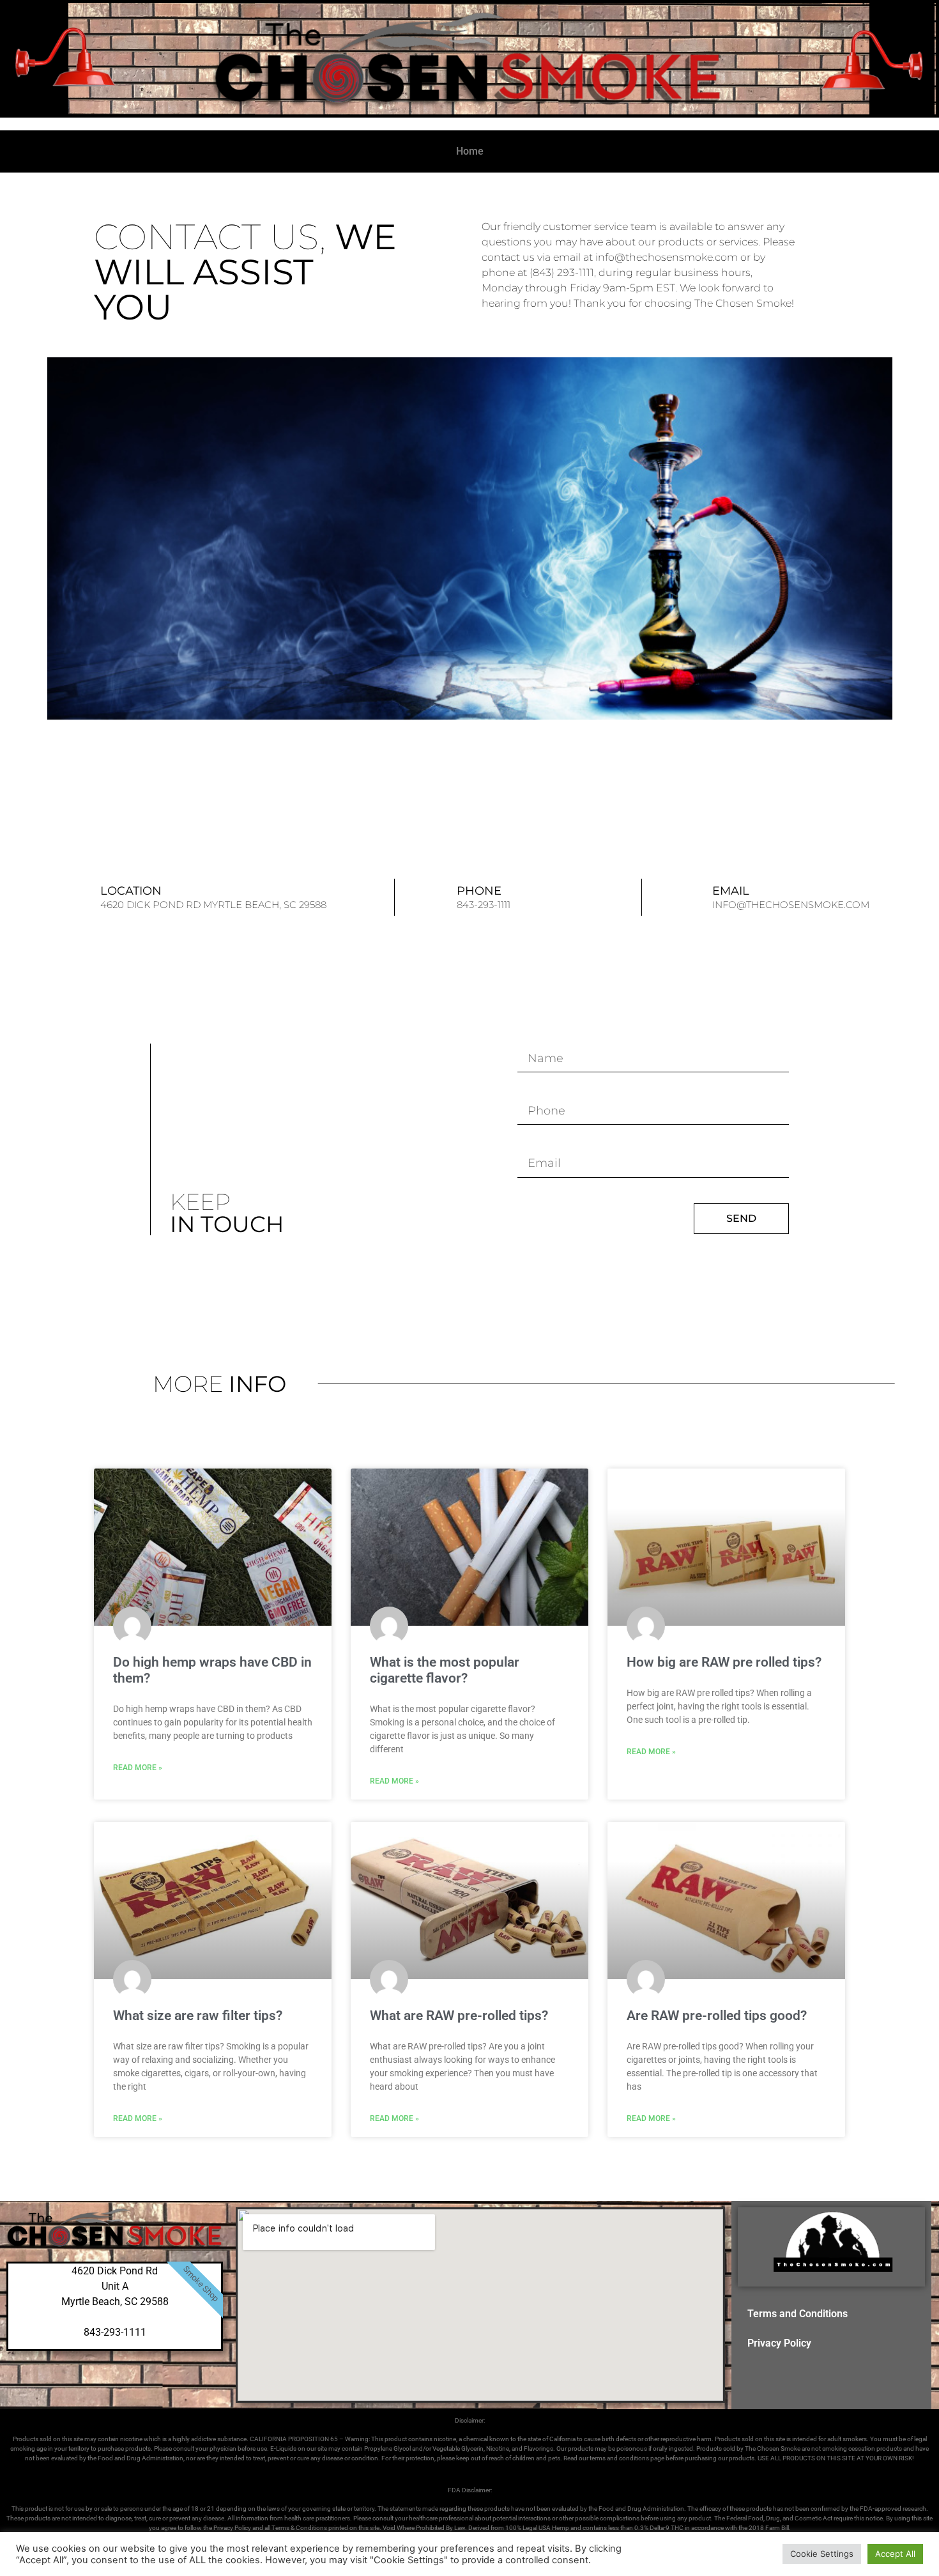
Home (470, 151)
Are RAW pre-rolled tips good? (717, 2016)
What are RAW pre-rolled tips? (459, 2016)
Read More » (138, 1768)
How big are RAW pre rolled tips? (724, 1662)
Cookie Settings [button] (822, 2554)
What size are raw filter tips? (198, 2016)
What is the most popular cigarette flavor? (445, 1670)
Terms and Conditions (798, 2314)
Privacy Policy (779, 2343)
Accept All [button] (895, 2554)
